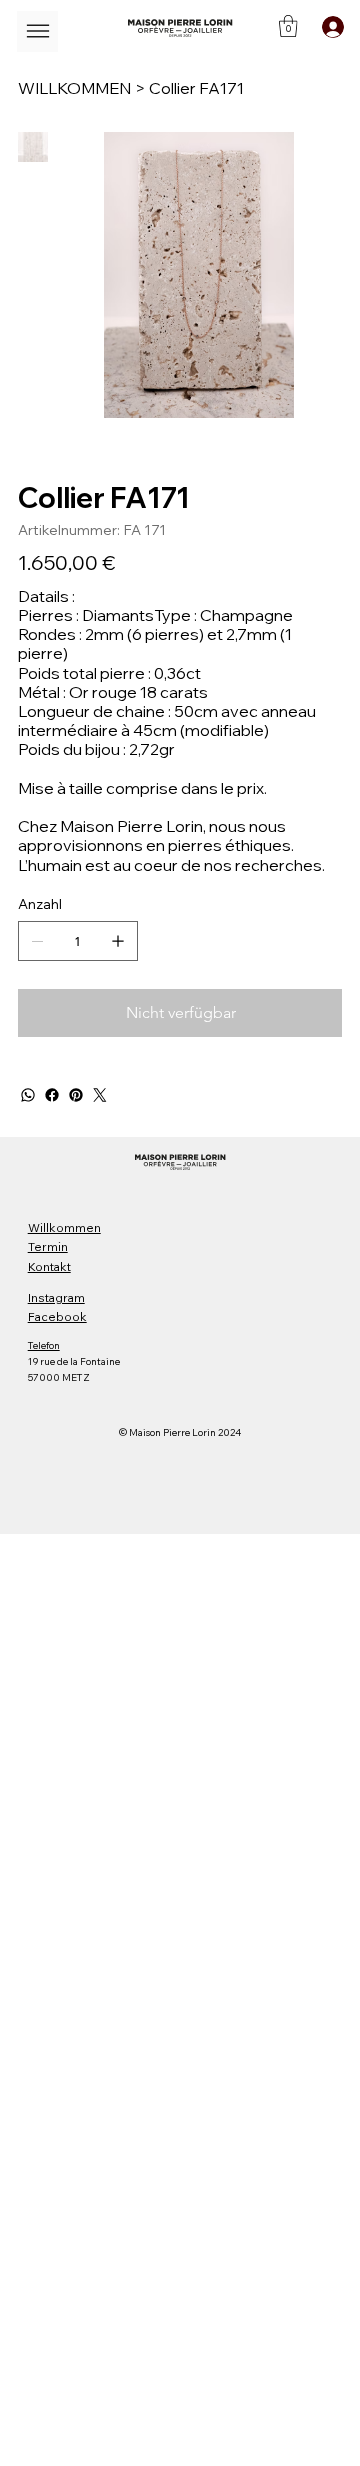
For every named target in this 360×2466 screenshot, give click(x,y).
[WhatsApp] (28, 1095)
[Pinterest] (76, 1095)
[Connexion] (329, 27)
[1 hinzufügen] (118, 941)
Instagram (56, 1297)
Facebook (57, 1316)
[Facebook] (52, 1095)
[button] (288, 26)
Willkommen (64, 1227)
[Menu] (37, 31)
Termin (48, 1246)
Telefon (44, 1345)
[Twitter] (100, 1095)
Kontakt (49, 1266)
